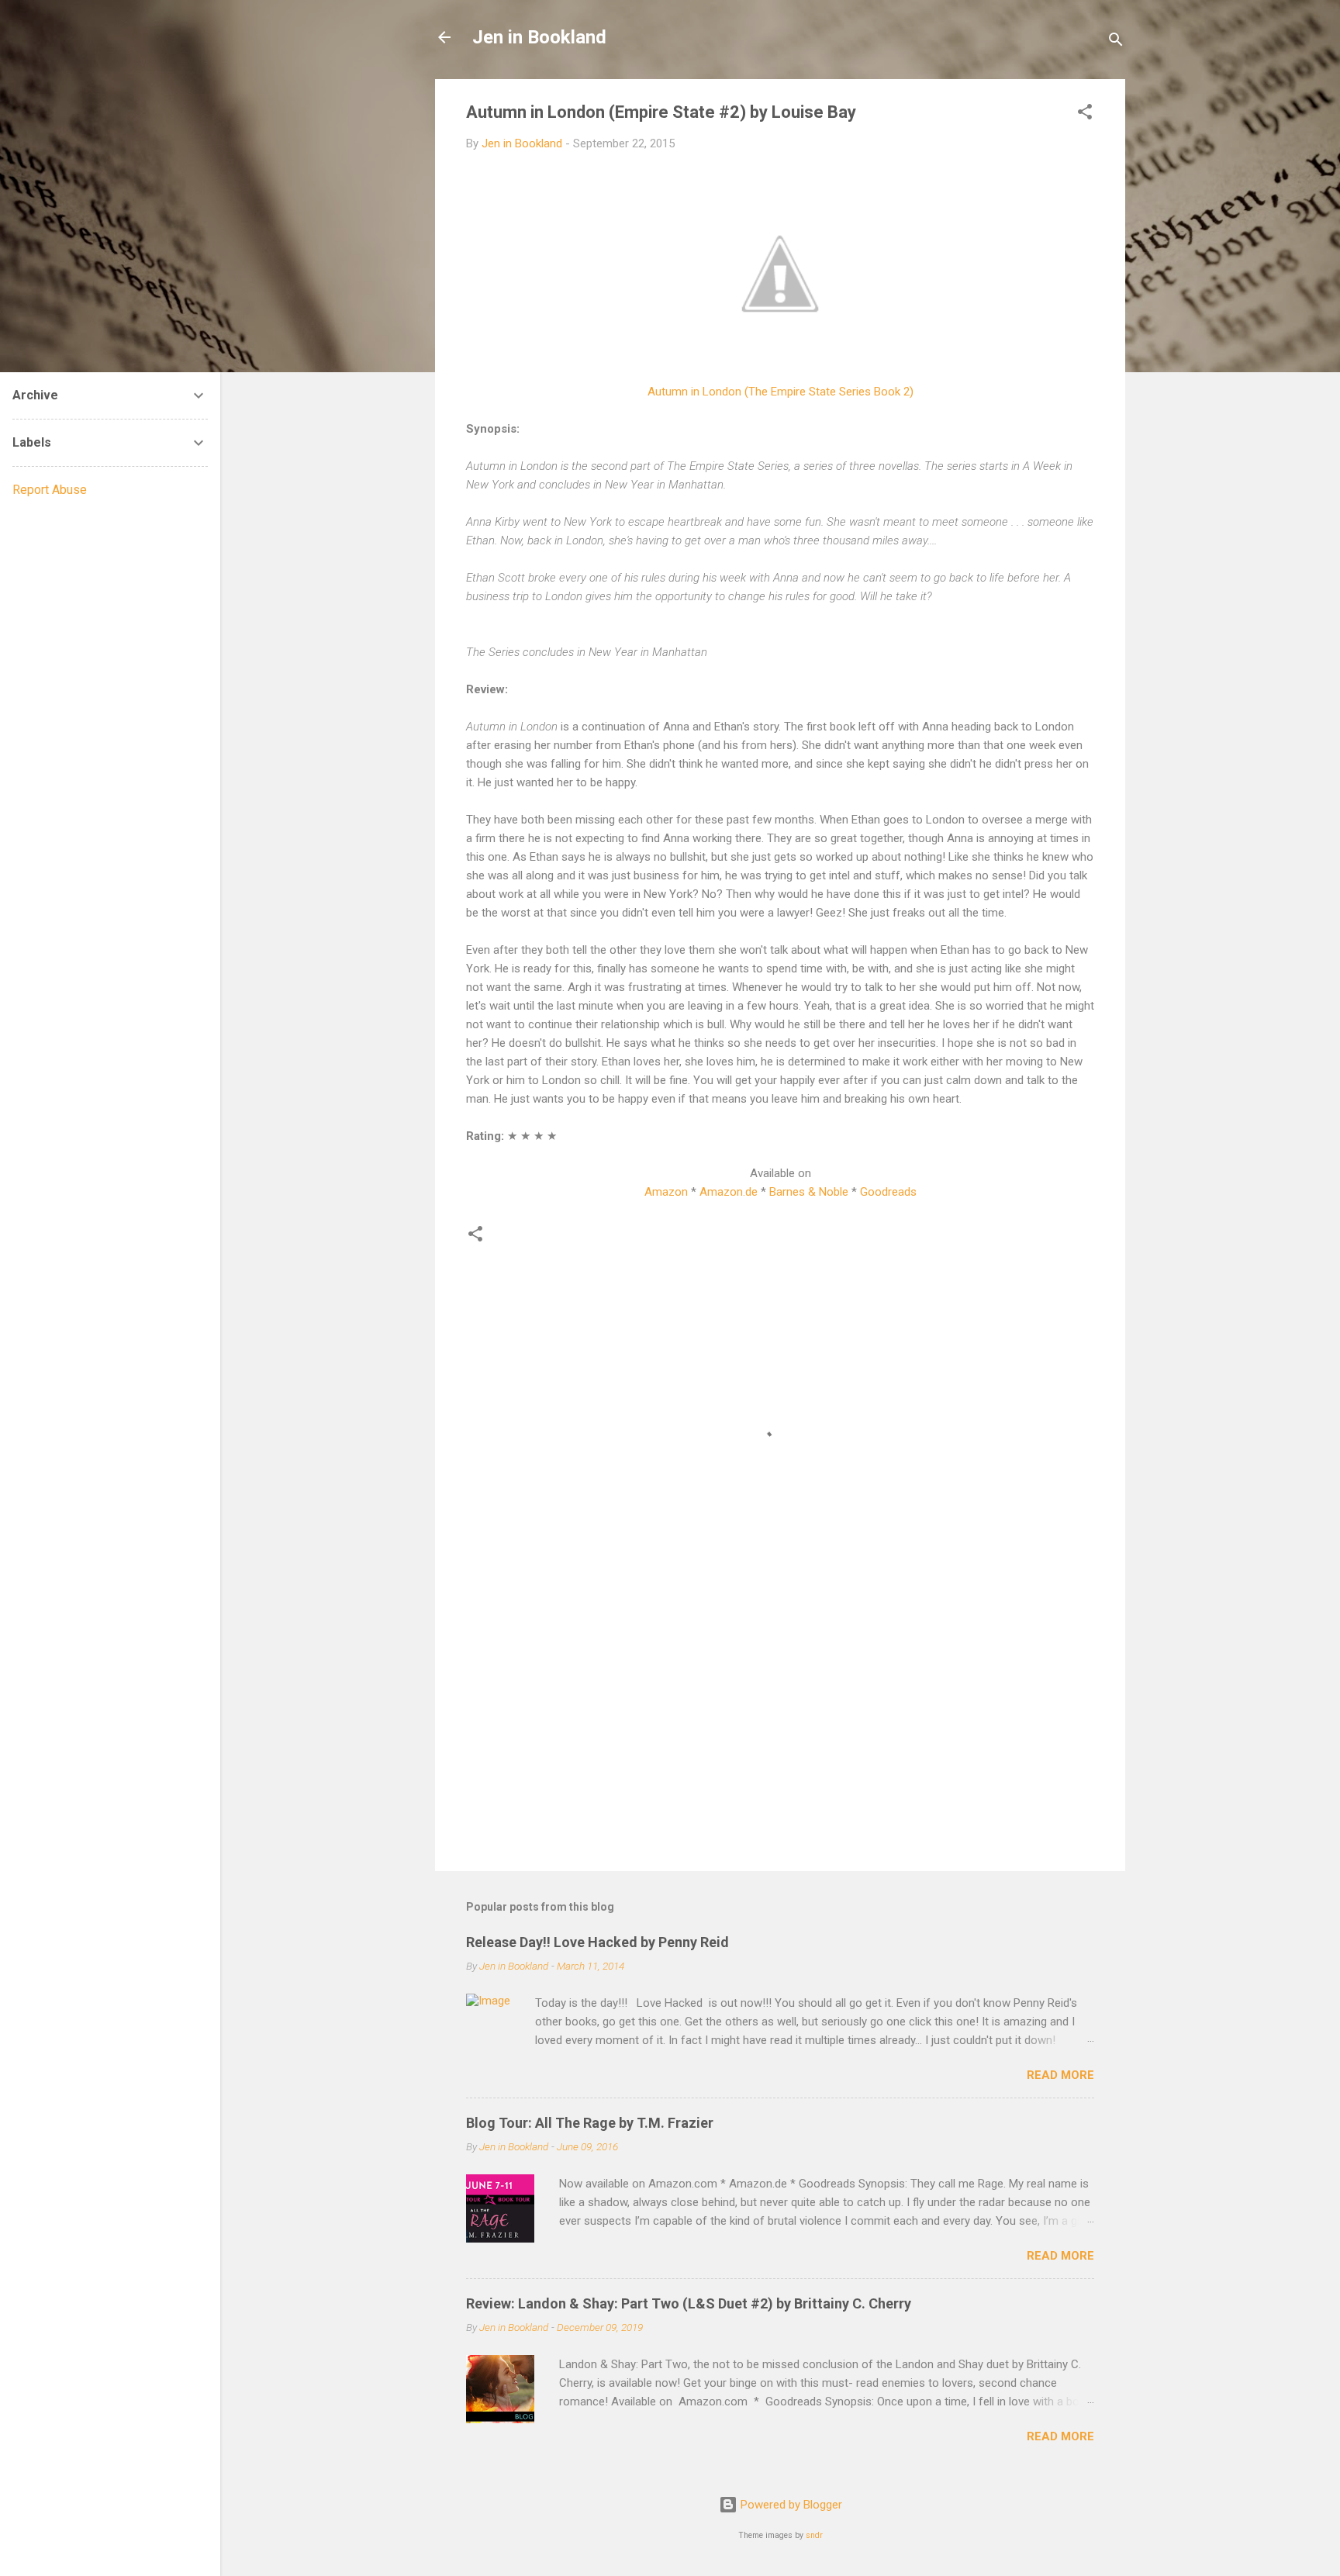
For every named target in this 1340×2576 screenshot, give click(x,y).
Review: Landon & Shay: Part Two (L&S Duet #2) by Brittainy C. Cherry (689, 2303)
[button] (1085, 114)
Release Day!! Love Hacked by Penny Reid (597, 1942)
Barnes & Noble (809, 1192)
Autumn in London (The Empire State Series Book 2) (781, 392)
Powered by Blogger (790, 2505)
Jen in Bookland (539, 37)
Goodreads (888, 1192)
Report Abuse (50, 490)
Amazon (666, 1192)
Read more (1060, 2075)
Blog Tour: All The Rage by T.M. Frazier (590, 2123)
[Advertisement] (780, 1727)
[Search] (1116, 42)
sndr (814, 2535)
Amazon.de (729, 1192)
